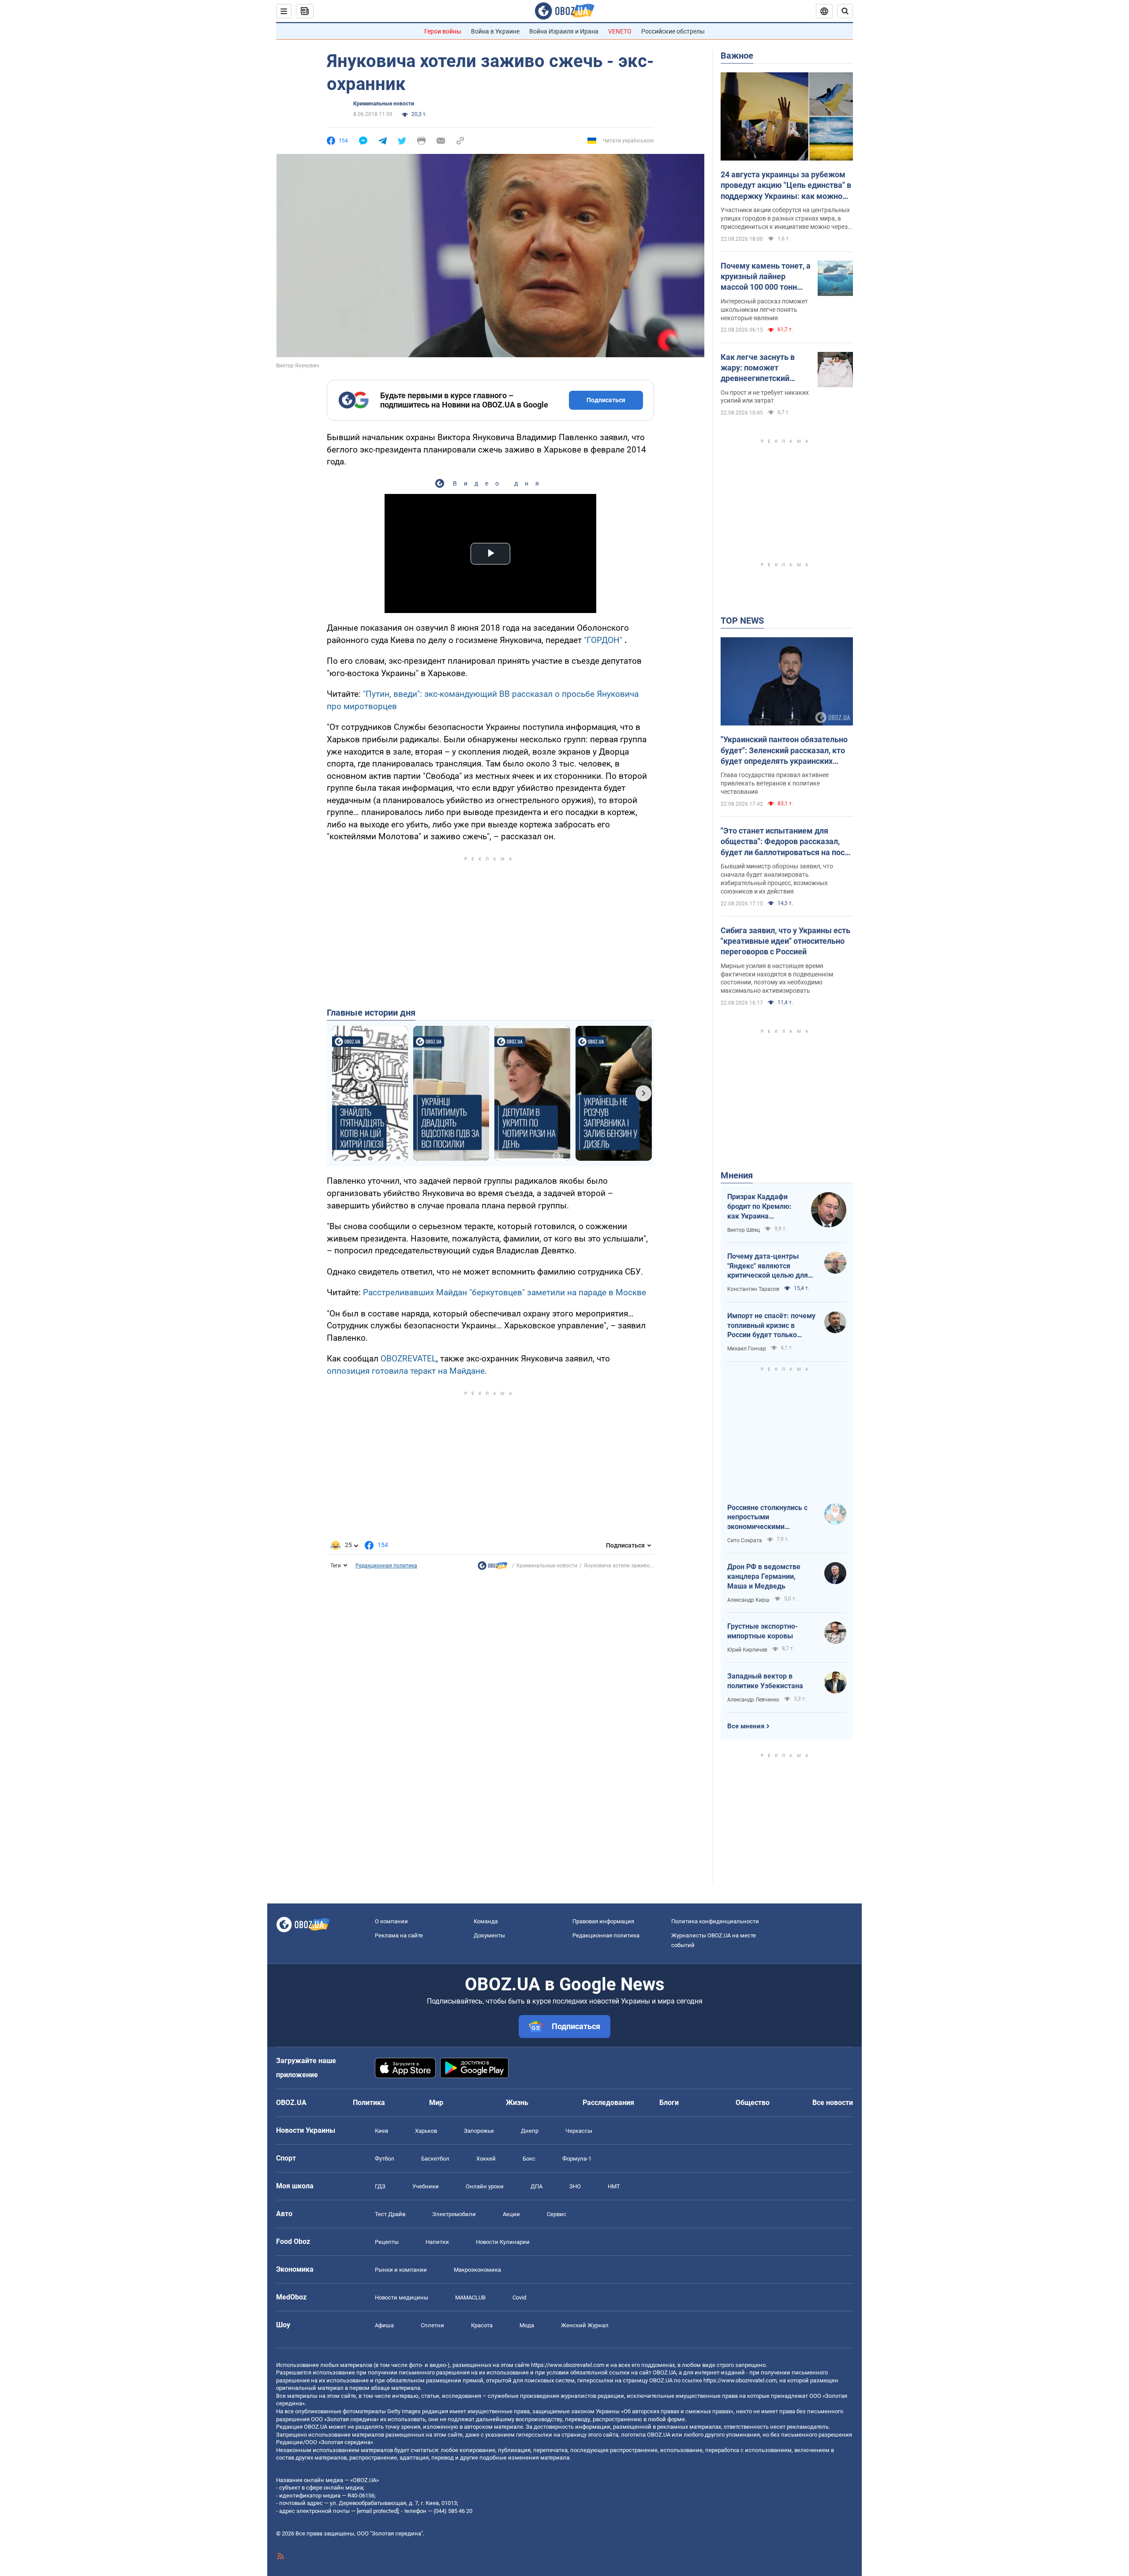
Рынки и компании (401, 2270)
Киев (381, 2131)
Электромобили (454, 2214)
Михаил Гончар (747, 1349)
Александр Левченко (753, 1700)
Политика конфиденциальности (715, 1921)
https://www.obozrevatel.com (568, 2365)
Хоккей (486, 2159)
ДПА (536, 2186)
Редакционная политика (386, 1566)
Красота (482, 2325)
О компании (391, 1921)
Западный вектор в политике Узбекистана (765, 1681)
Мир (436, 2103)
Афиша (384, 2325)
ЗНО (575, 2186)
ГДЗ (380, 2186)
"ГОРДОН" (603, 640)
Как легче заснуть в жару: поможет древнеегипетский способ (758, 368)
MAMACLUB (470, 2297)
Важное (737, 56)
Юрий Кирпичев (747, 1650)
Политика (369, 2103)
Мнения (737, 1175)
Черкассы (579, 2131)
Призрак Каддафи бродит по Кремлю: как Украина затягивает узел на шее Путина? (759, 1207)
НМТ (614, 2186)
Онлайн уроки (485, 2186)
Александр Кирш (748, 1600)
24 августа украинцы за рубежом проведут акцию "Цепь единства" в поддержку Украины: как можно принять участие (786, 186)
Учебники (426, 2186)
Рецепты (387, 2242)
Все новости (833, 2103)
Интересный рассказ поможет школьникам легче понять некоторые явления (764, 310)
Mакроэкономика (477, 2270)
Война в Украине (495, 31)
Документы (489, 1935)
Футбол (385, 2159)
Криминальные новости (384, 104)
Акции (511, 2214)
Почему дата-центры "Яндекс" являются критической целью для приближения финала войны (768, 1266)
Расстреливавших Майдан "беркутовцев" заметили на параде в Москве (505, 1292)
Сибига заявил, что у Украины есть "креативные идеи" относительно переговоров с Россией (785, 941)
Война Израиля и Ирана (564, 31)
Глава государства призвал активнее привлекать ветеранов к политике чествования (775, 783)
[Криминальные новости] (493, 1568)
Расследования (608, 2103)
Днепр (530, 2131)
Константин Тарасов (753, 1289)
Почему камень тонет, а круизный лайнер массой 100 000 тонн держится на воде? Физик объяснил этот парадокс (766, 277)
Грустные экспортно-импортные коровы (763, 1631)
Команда (486, 1921)
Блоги (669, 2103)
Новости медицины (402, 2297)
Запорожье (479, 2131)
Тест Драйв (390, 2214)
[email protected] (378, 2511)
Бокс (529, 2159)
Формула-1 (577, 2159)
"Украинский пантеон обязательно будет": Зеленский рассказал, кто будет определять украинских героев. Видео (784, 751)
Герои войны (443, 31)
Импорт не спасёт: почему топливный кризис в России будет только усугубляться (771, 1326)
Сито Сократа (745, 1540)
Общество (753, 2103)
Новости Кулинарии (503, 2242)
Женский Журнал (585, 2325)
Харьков (426, 2131)
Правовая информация (603, 1921)
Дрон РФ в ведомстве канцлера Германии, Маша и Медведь (764, 1576)
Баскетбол (435, 2159)
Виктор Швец (744, 1230)
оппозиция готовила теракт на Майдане (406, 1371)
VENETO (620, 31)
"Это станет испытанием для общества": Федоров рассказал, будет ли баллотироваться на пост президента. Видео (785, 842)
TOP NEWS (742, 621)
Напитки (437, 2242)
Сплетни (432, 2325)
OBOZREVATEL (408, 1359)
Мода (527, 2325)
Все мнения (746, 1726)
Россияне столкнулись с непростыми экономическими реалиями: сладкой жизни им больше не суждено (771, 1518)
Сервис (557, 2214)
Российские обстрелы (673, 31)
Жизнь (517, 2103)
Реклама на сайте (399, 1935)
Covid (519, 2297)
